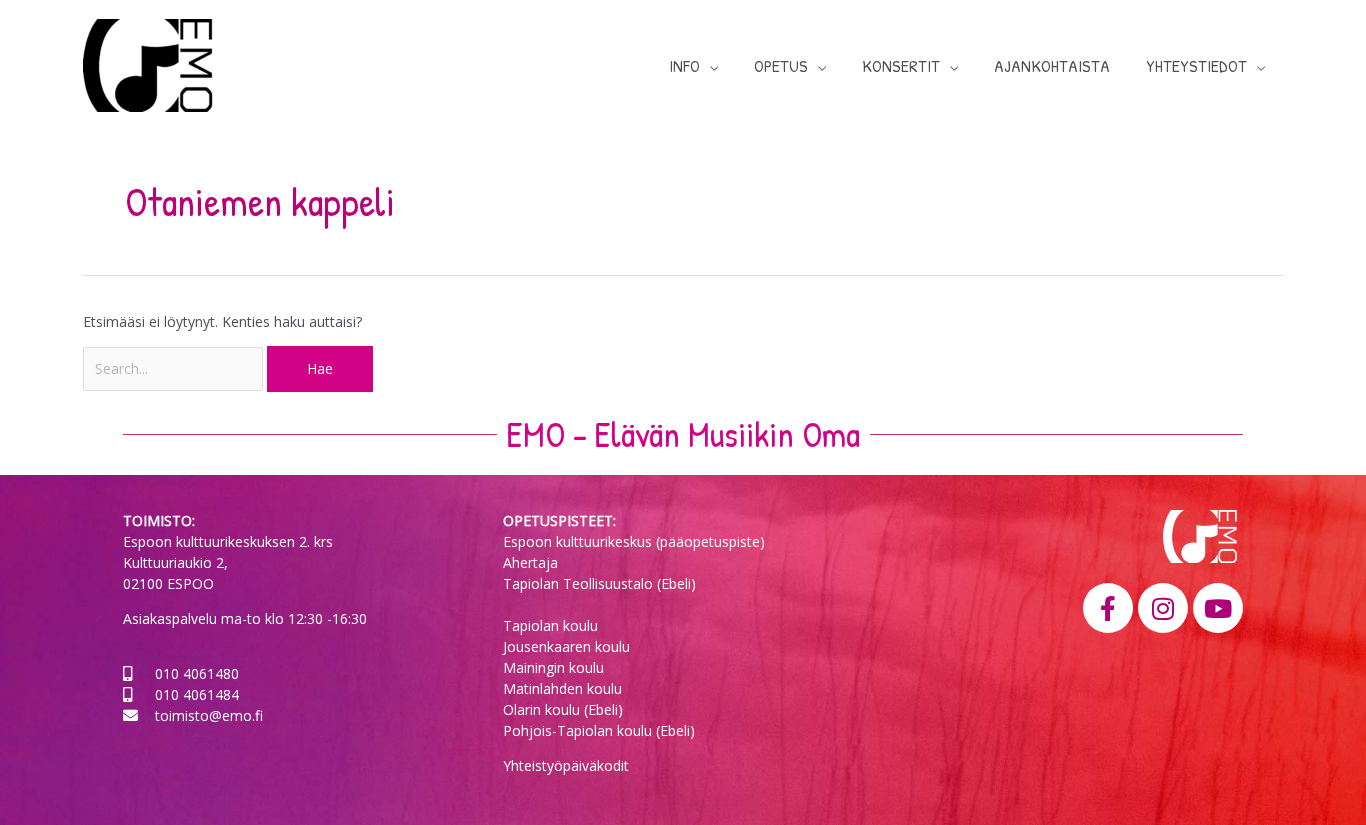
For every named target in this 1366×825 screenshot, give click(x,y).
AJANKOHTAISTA (1052, 65)
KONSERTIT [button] (901, 65)
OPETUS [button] (781, 65)
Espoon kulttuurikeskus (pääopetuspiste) (634, 541)
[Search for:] (175, 368)
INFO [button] (684, 65)
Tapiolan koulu (550, 625)
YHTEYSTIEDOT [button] (1196, 65)
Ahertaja (530, 562)
